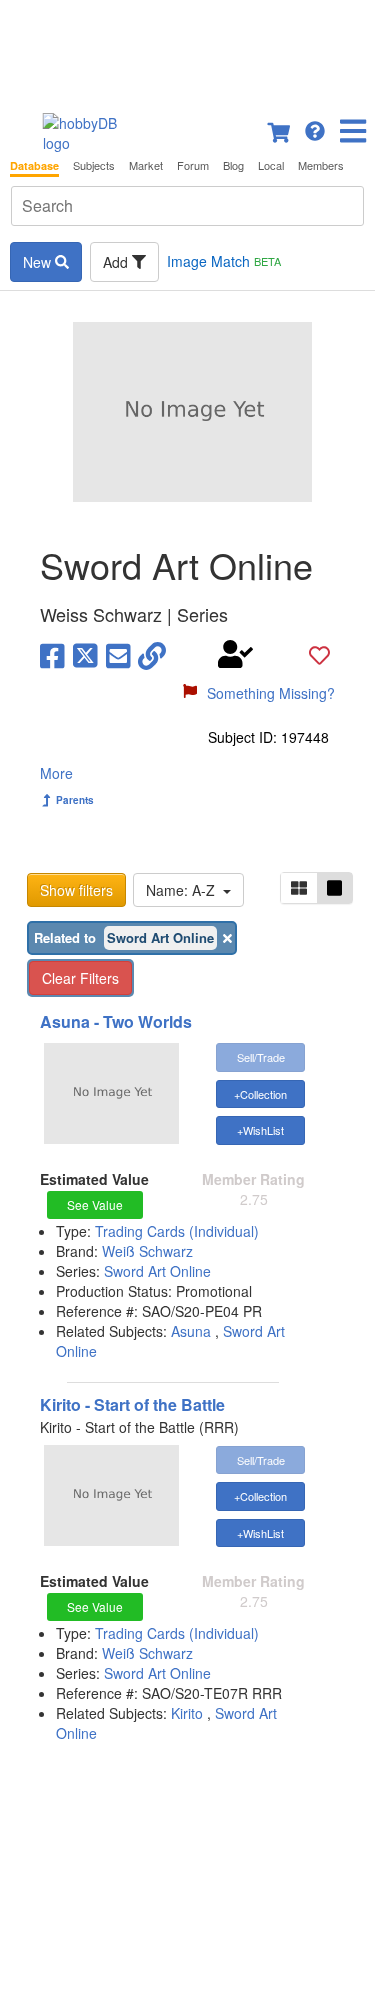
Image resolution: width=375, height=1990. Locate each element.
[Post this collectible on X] (85, 654)
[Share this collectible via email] (118, 654)
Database (34, 165)
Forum (193, 165)
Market (146, 165)
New (39, 262)
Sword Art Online (157, 1271)
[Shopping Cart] (280, 129)
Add (117, 262)
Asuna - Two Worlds (116, 1021)
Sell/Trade (261, 1057)
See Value (95, 1204)
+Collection (260, 1094)
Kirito (187, 1713)
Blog (233, 165)
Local (271, 165)
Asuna (191, 1331)
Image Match (224, 261)
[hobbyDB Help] (315, 129)
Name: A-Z (184, 890)
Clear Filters (80, 978)
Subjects (94, 165)
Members (321, 165)
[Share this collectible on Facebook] (52, 654)
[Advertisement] (187, 50)
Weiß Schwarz (147, 1251)
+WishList (260, 1130)
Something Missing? (271, 693)
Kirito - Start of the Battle (132, 1404)
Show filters (76, 890)
